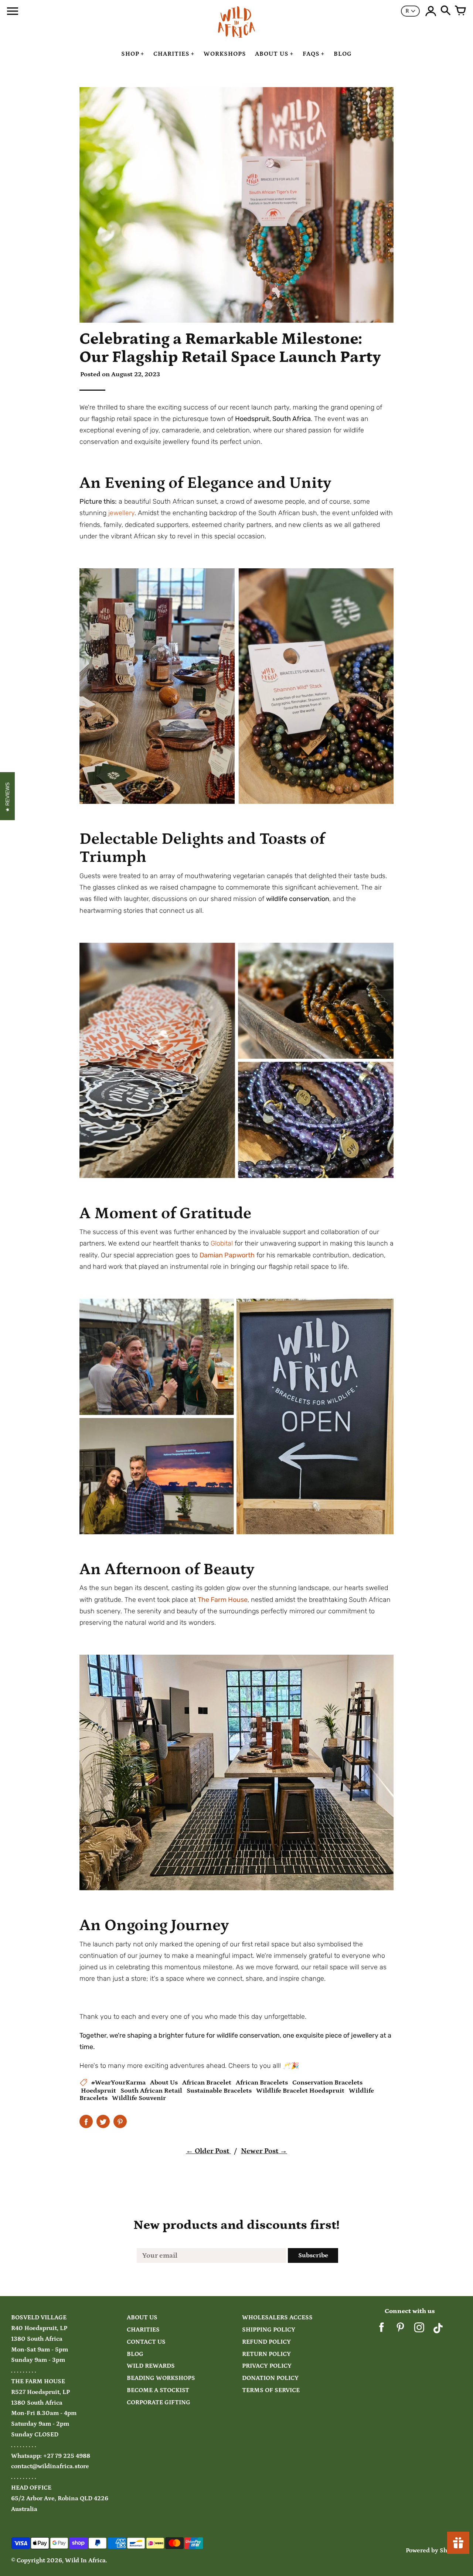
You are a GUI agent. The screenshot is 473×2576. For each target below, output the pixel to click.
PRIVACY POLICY (267, 2366)
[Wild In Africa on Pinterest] (400, 2330)
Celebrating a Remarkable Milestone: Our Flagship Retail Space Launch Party (230, 348)
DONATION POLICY (270, 2378)
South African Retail (151, 2091)
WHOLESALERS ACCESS (277, 2318)
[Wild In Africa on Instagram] (419, 2330)
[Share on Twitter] (103, 2121)
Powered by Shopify (434, 2551)
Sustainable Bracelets (219, 2091)
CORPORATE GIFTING (159, 2403)
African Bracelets (262, 2083)
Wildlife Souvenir (139, 2098)
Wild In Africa (85, 2561)
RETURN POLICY (266, 2354)
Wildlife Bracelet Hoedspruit (300, 2091)
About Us (164, 2083)
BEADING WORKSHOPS (161, 2378)
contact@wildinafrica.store (50, 2467)
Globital (222, 1243)
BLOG (135, 2354)
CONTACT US (146, 2342)
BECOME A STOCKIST (158, 2390)
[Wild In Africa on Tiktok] (438, 2330)
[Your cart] (460, 11)
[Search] (446, 11)
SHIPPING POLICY (269, 2330)
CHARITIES (143, 2330)
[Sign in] (431, 11)
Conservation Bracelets (327, 2083)
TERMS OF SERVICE (271, 2390)
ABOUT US (142, 2318)
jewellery (121, 513)
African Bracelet (207, 2083)
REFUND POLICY (266, 2342)
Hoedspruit (98, 2091)
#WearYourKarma (118, 2083)
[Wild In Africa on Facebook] (382, 2330)
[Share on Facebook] (86, 2121)
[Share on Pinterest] (120, 2121)
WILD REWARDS (151, 2366)
